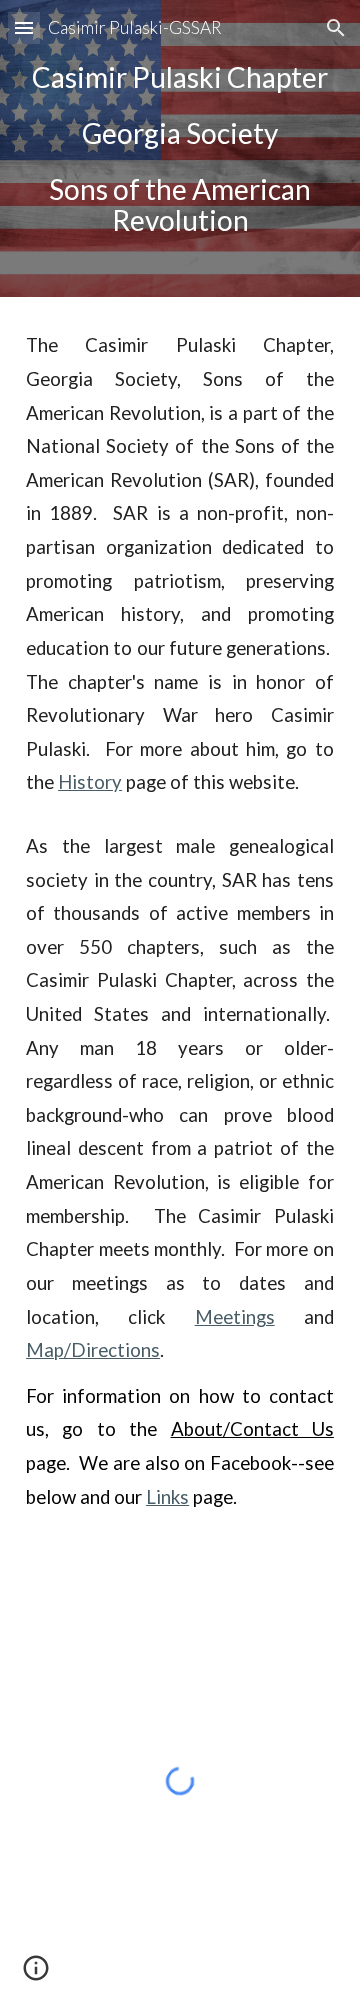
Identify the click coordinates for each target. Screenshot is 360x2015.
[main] (180, 148)
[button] (24, 27)
